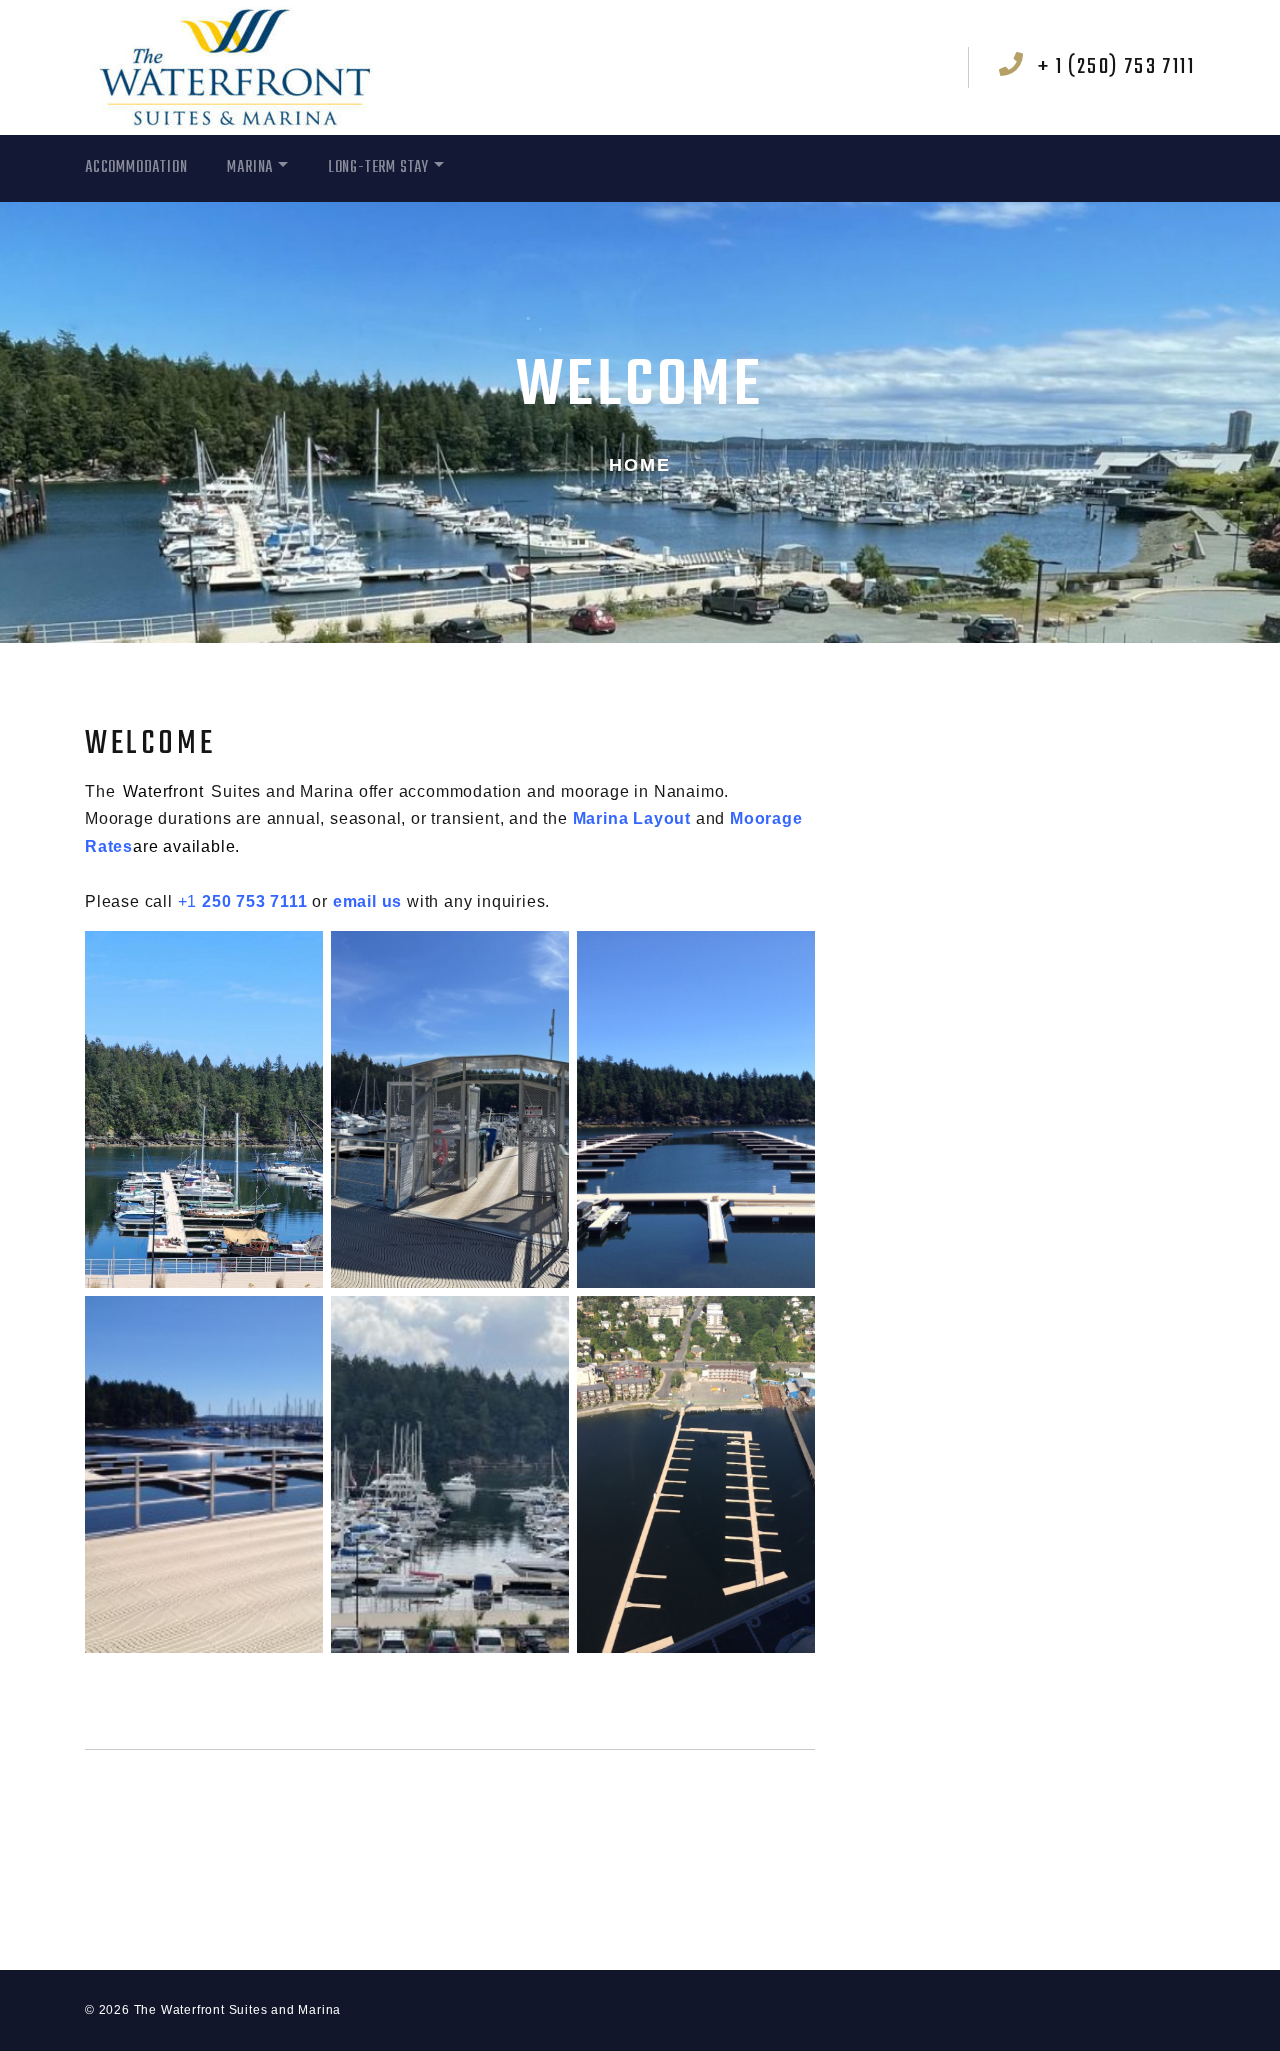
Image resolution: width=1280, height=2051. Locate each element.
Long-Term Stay (378, 168)
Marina (250, 168)
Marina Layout (634, 818)
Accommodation (136, 168)
